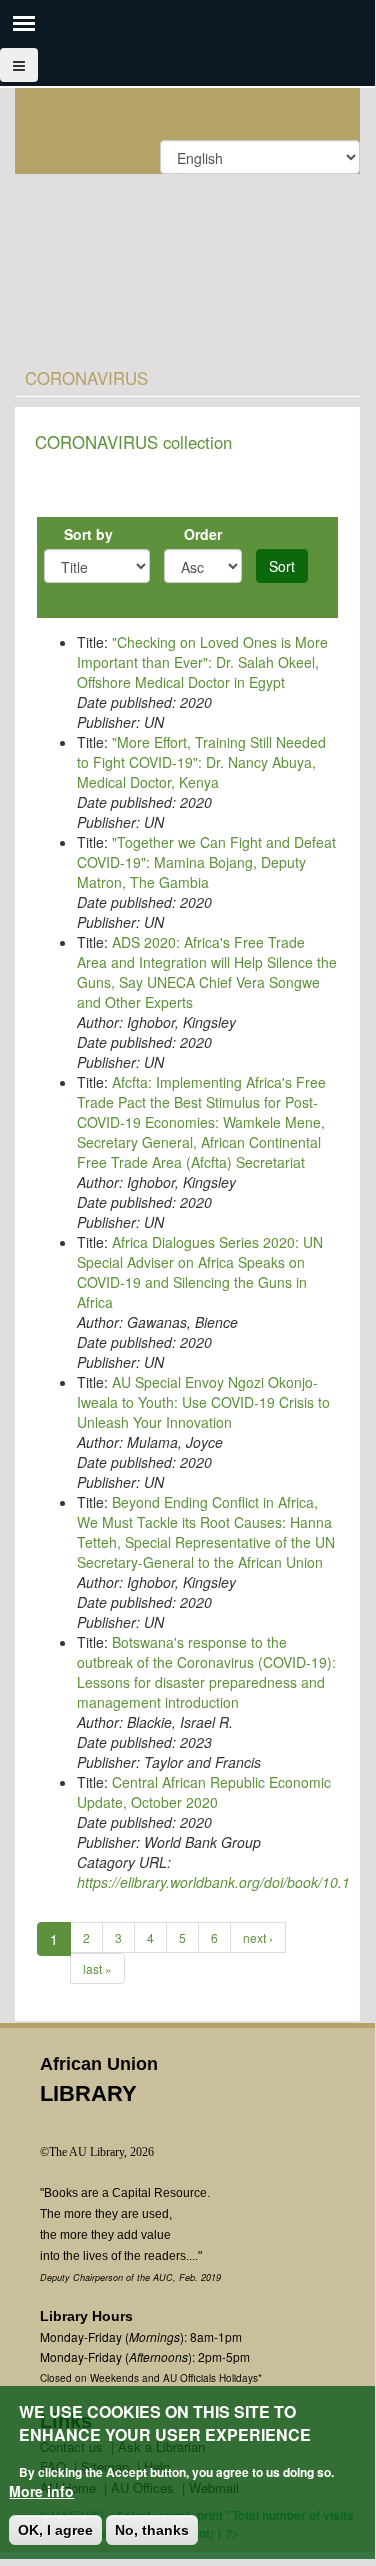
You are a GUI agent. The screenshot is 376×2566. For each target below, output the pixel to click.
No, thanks (152, 2530)
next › (258, 1937)
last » (97, 1968)
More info (41, 2491)
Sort (282, 566)
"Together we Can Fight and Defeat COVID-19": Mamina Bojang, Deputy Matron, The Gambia (206, 862)
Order (203, 534)
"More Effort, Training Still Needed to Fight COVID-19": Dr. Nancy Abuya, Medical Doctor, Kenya (201, 762)
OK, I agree (55, 2530)
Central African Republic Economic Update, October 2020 (204, 1792)
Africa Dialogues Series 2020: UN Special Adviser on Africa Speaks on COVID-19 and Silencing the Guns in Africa (200, 1272)
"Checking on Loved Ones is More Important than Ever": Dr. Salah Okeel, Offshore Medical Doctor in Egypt (202, 662)
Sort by (88, 534)
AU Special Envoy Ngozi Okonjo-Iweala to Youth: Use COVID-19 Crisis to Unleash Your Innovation (203, 1402)
